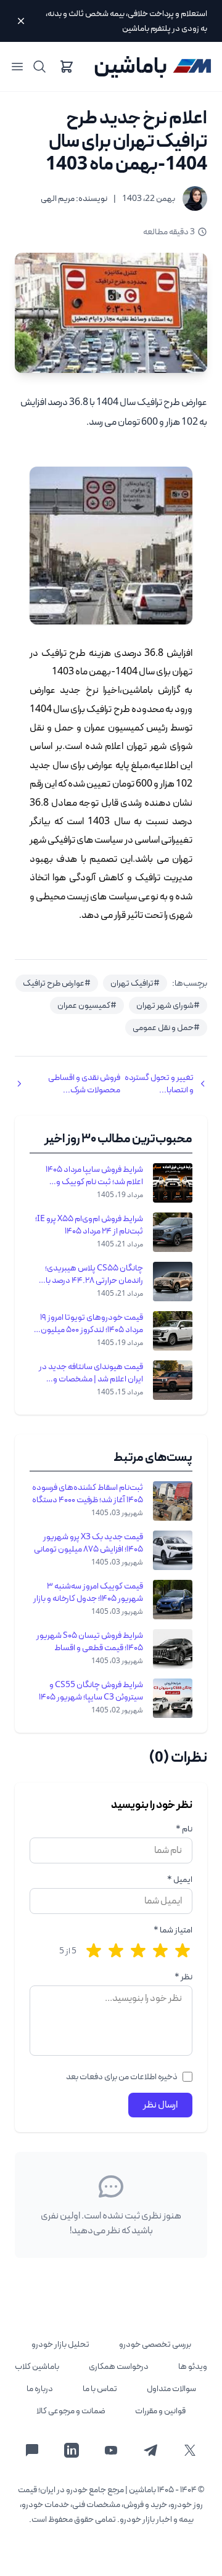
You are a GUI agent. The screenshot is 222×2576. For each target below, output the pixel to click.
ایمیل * (180, 1879)
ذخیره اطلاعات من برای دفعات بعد (122, 2077)
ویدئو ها (193, 2366)
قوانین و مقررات (160, 2411)
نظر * (183, 1977)
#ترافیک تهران (135, 983)
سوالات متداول (171, 2389)
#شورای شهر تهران (168, 1005)
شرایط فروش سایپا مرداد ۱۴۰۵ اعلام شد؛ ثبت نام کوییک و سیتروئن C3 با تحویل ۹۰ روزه (94, 1176)
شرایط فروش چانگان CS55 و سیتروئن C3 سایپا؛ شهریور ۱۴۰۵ (91, 1691)
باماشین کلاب (37, 2366)
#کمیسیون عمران (87, 1005)
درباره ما (40, 2389)
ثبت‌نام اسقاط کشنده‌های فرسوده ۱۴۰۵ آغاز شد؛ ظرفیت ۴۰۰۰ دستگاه (88, 1494)
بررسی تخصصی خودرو (155, 2344)
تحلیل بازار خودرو (60, 2344)
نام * (184, 1829)
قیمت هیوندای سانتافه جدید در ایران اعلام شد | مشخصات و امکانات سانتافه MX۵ (91, 1373)
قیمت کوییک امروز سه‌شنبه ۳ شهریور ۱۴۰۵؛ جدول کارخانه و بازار (88, 1592)
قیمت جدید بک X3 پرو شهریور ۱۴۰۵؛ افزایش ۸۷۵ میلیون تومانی (88, 1543)
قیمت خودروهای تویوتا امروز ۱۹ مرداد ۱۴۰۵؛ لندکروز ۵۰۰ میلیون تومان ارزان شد (92, 1323)
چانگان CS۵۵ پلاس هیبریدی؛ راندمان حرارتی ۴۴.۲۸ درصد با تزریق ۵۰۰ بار (94, 1274)
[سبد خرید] (67, 67)
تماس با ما (100, 2389)
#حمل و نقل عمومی (166, 1028)
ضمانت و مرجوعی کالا (71, 2411)
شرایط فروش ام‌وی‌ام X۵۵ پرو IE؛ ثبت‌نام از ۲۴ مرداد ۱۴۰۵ (89, 1225)
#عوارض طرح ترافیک (57, 983)
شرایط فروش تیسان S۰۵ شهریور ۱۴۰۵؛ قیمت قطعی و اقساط (90, 1642)
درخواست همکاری (119, 2366)
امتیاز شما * (173, 1930)
